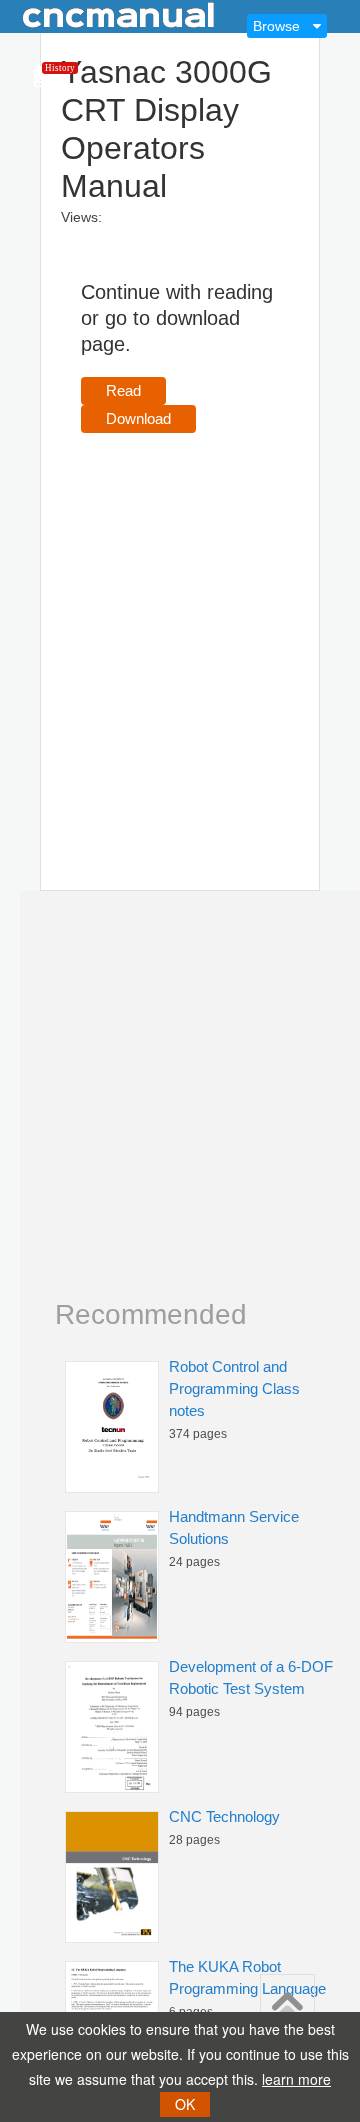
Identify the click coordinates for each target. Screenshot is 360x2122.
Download (138, 418)
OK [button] (185, 2104)
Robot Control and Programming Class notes (234, 1388)
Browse (276, 26)
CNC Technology (224, 1816)
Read (123, 390)
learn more (296, 2079)
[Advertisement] (180, 633)
